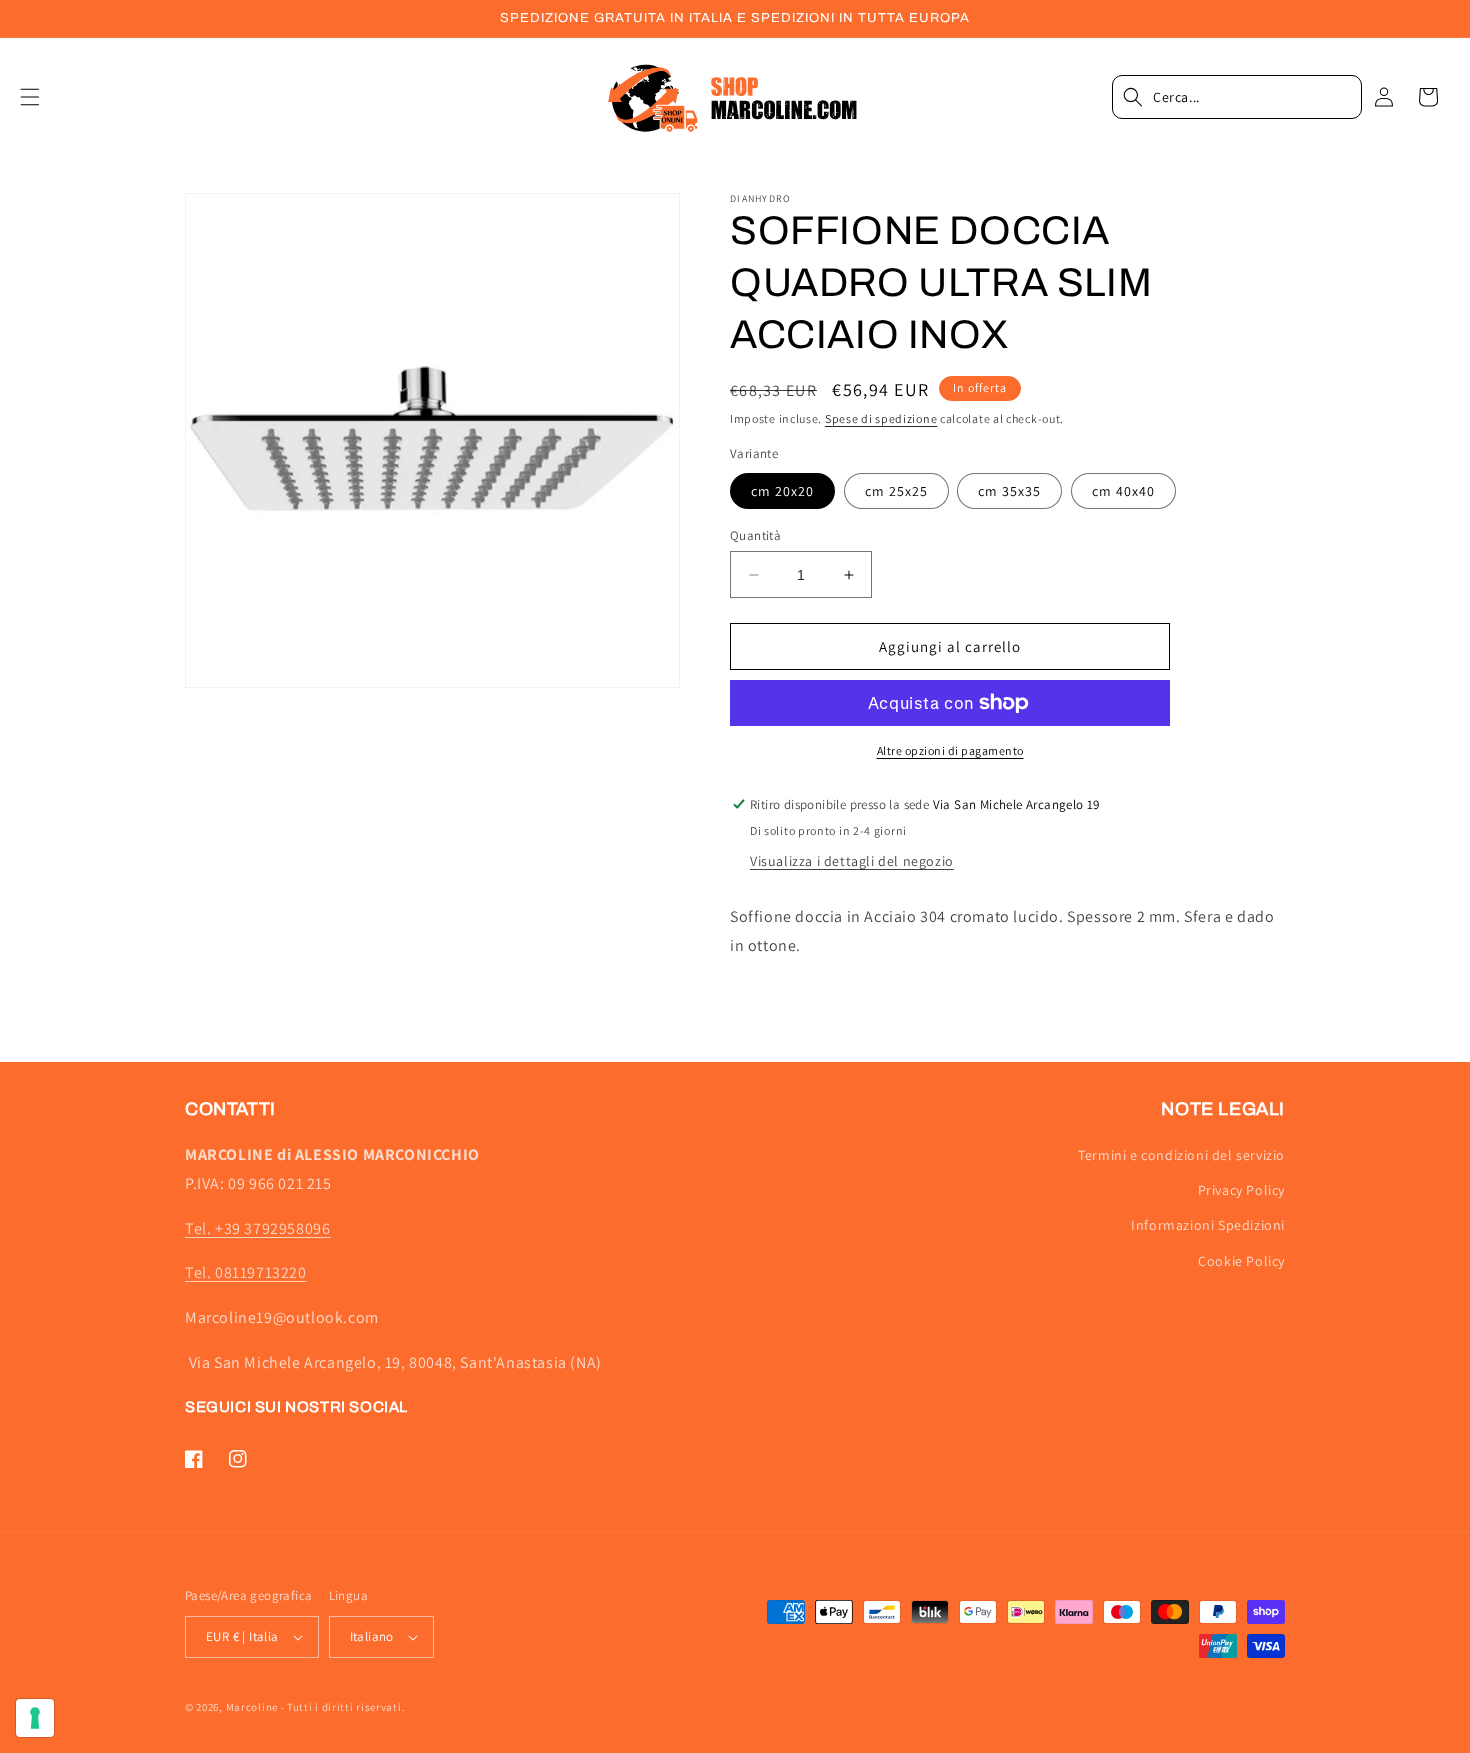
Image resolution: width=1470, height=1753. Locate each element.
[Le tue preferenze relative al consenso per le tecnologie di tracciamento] (35, 1718)
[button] (42, 97)
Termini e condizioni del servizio (1181, 1155)
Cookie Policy (1241, 1261)
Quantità (755, 535)
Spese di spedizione (881, 418)
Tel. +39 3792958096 (257, 1228)
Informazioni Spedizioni (1208, 1225)
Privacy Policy (1241, 1190)
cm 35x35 (1009, 491)
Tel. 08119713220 (246, 1272)
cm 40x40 (1123, 491)
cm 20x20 (782, 491)
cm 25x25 (896, 491)
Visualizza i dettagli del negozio (852, 861)
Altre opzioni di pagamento (950, 750)
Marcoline (252, 1707)
